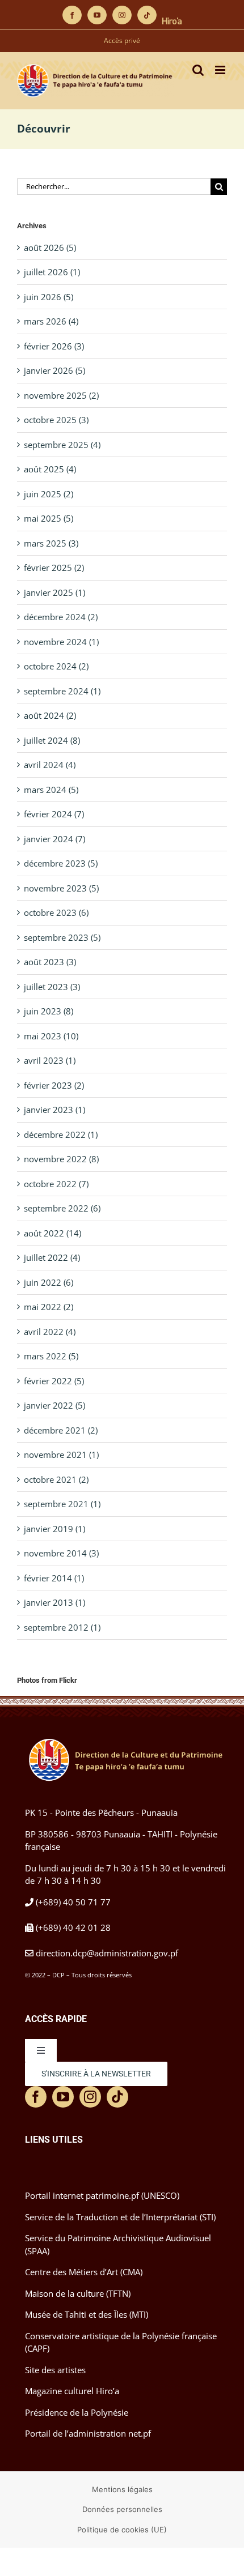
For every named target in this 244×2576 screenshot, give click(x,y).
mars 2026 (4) (51, 321)
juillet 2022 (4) (52, 1257)
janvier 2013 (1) (54, 1602)
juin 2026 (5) (49, 297)
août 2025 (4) (50, 469)
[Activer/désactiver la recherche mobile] (198, 70)
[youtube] (63, 2097)
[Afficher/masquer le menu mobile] (221, 70)
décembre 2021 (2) (61, 1430)
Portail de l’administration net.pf (88, 2433)
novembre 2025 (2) (61, 395)
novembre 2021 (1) (61, 1455)
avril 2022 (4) (50, 1332)
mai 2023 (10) (51, 1036)
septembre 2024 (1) (62, 691)
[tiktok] (117, 2097)
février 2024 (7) (54, 814)
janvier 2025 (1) (54, 592)
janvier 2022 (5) (54, 1405)
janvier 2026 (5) (54, 370)
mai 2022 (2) (49, 1307)
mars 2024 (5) (51, 790)
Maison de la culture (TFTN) (78, 2293)
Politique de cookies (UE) (122, 2530)
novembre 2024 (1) (61, 642)
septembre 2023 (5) (62, 937)
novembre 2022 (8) (61, 1159)
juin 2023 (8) (49, 1011)
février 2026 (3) (54, 346)
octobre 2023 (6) (56, 912)
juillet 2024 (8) (52, 740)
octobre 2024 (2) (56, 666)
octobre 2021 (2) (56, 1479)
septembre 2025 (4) (62, 445)
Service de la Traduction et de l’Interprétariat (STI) (120, 2217)
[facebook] (36, 2097)
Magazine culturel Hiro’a (72, 2391)
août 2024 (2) (50, 715)
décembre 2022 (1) (61, 1135)
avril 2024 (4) (50, 765)
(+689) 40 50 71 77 (73, 1902)
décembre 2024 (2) (61, 617)
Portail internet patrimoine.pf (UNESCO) (102, 2195)
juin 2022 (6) (49, 1282)
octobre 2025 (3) (56, 420)
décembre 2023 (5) (61, 863)
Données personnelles (122, 2509)
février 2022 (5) (54, 1381)
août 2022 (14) (52, 1233)
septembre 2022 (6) (62, 1208)
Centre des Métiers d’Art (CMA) (84, 2272)
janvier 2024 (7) (54, 839)
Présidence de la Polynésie (77, 2412)
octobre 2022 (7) (56, 1184)
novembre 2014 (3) (61, 1553)
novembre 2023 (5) (61, 888)
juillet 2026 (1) (52, 272)
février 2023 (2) (54, 1085)
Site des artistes (55, 2370)
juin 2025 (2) (49, 494)
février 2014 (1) (54, 1578)
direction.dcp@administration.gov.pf (107, 1953)
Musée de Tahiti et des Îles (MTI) (87, 2314)
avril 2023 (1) (50, 1060)
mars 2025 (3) (51, 543)
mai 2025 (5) (49, 518)
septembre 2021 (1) (62, 1504)
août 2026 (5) (50, 248)
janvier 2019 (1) (54, 1529)
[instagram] (90, 2097)
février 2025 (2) (54, 568)
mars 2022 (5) (51, 1356)
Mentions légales (122, 2489)
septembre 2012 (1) (62, 1627)
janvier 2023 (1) (54, 1110)
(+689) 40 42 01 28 (73, 1927)
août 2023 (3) (50, 962)
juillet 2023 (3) (52, 987)
